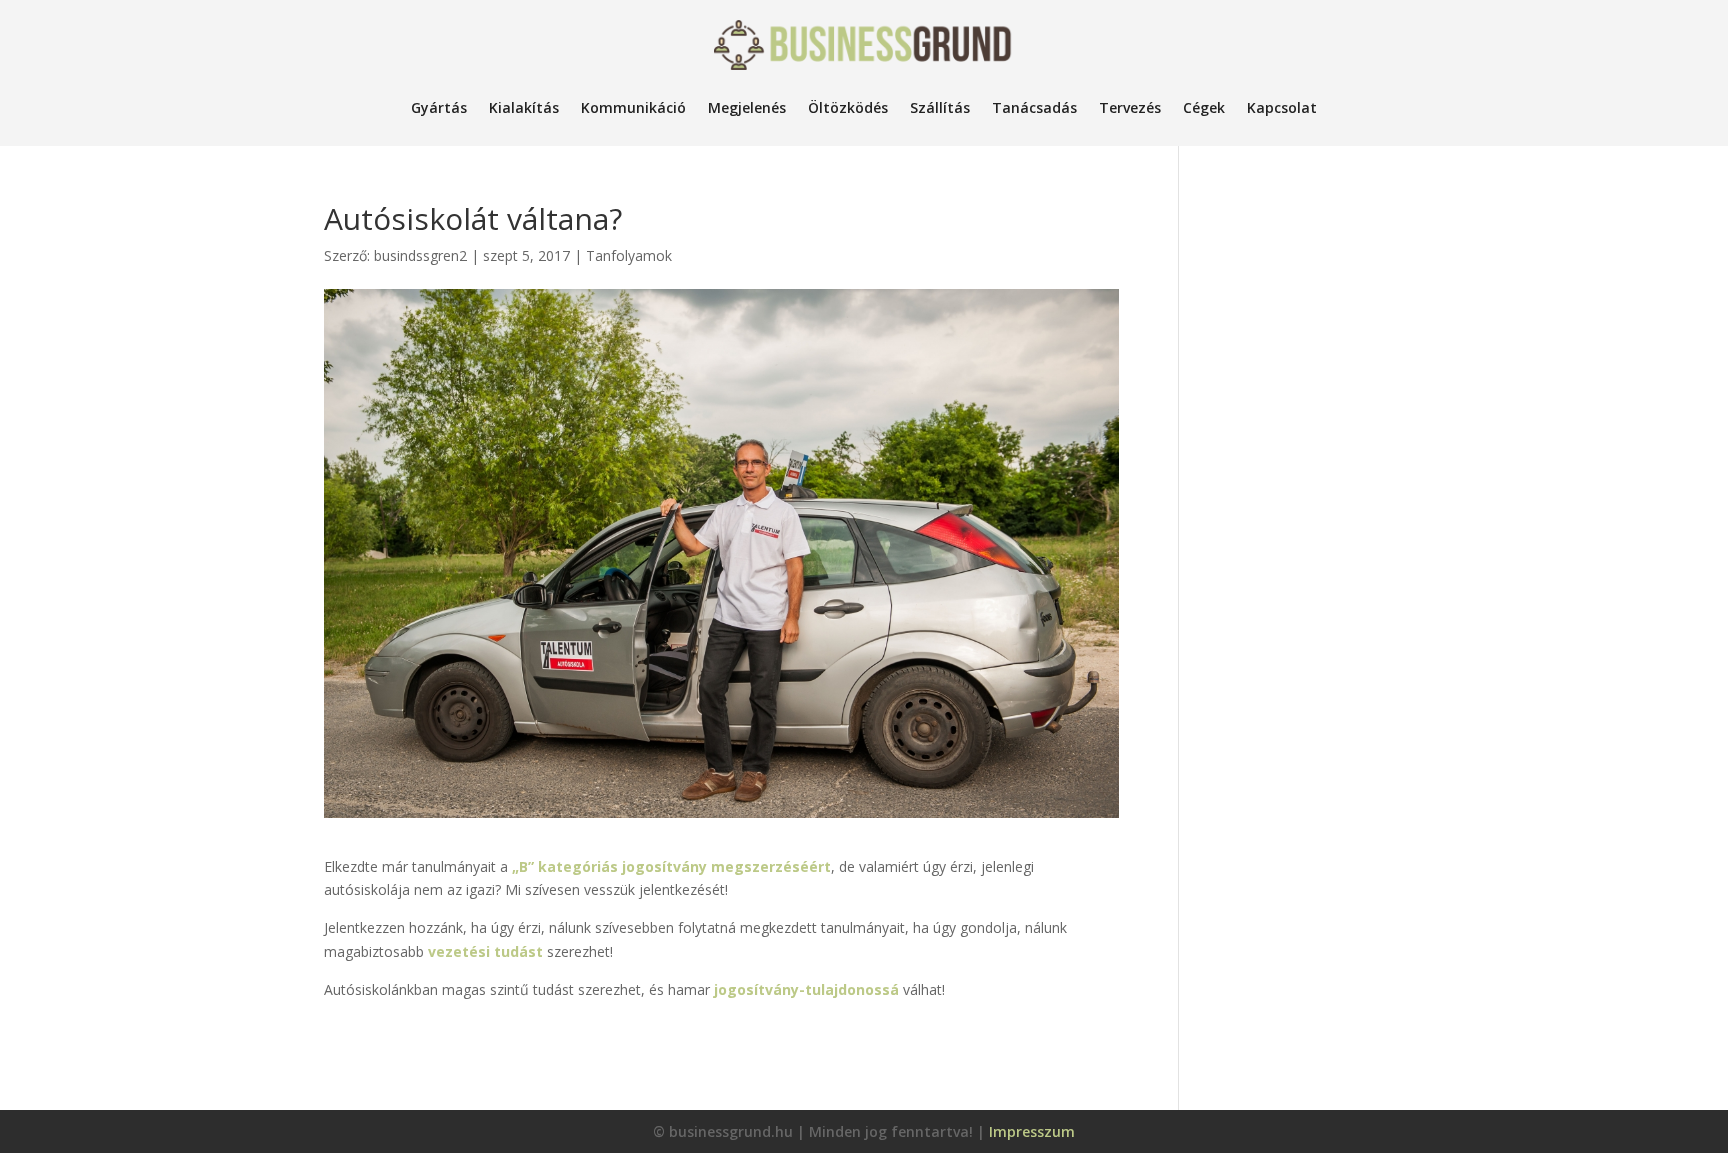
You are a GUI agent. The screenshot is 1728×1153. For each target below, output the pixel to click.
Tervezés (1130, 107)
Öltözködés (848, 107)
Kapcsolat (1282, 107)
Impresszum (1032, 1131)
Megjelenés (747, 107)
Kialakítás (524, 107)
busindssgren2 (420, 255)
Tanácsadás (1034, 107)
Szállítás (940, 107)
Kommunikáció (633, 107)
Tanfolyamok (629, 255)
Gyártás (439, 107)
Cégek (1204, 107)
